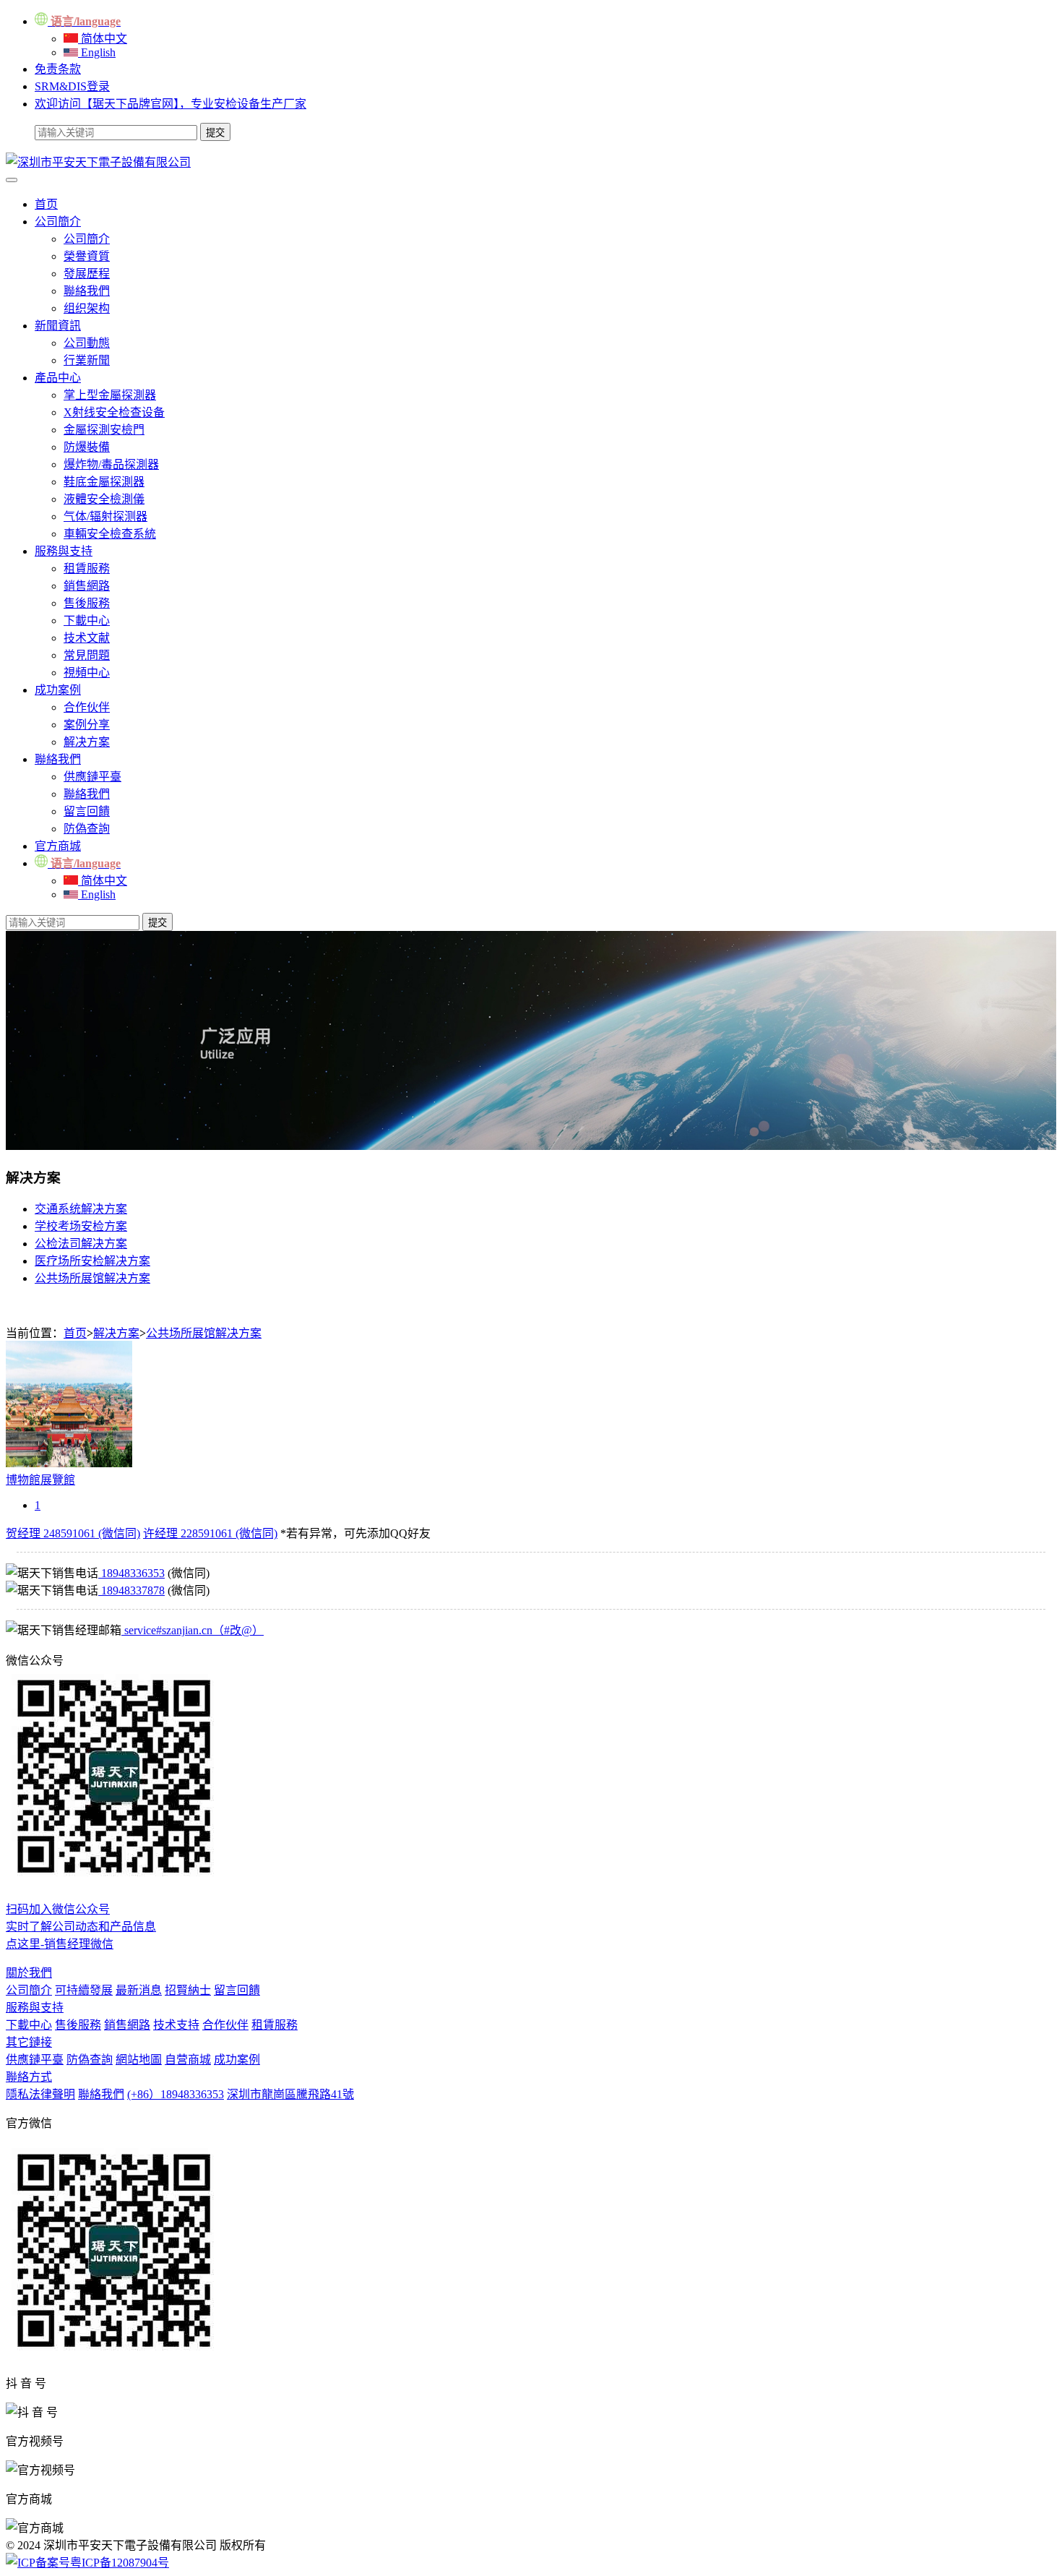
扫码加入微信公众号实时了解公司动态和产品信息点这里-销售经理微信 (81, 1927)
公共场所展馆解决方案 (92, 1278)
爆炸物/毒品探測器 (111, 464)
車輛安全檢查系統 (110, 534)
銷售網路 (87, 586)
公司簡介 (58, 222)
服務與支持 (64, 551)
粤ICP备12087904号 (120, 2563)
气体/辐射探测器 (105, 516)
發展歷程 (87, 274)
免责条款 (58, 69)
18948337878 (131, 1590)
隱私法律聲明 (40, 2094)
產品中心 (58, 378)
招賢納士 (188, 1990)
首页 (46, 204)
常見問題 (87, 655)
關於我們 (29, 1973)
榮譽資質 (87, 256)
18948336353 (131, 1573)
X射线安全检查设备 (114, 412)
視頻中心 (87, 673)
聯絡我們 (87, 291)
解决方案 (87, 742)
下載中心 (87, 621)
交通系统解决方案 (81, 1209)
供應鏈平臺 (92, 777)
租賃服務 (87, 568)
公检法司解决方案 (81, 1244)
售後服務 (87, 603)
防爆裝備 (87, 447)
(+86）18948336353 (176, 2094)
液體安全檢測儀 (104, 499)
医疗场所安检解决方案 (92, 1261)
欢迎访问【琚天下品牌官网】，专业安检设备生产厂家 (170, 104)
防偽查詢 (87, 829)
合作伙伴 (87, 707)
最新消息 (139, 1990)
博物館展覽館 (40, 1480)
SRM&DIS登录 (72, 86)
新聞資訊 (58, 326)
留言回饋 (87, 811)
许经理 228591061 (210, 1533)
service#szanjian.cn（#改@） (193, 1630)
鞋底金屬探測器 (104, 482)
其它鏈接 (29, 2042)
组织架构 (87, 308)
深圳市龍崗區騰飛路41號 (290, 2094)
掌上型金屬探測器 (110, 395)
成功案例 (58, 690)
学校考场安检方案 (81, 1226)
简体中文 (103, 39)
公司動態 (87, 343)
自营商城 (188, 2060)
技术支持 (176, 2025)
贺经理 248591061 (73, 1533)
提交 (157, 923)
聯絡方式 (29, 2077)
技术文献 (87, 638)
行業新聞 (87, 360)
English (97, 52)
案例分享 (87, 725)
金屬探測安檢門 (104, 430)
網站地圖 (139, 2060)
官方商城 (58, 846)
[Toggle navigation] (12, 180)
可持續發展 (84, 1990)
